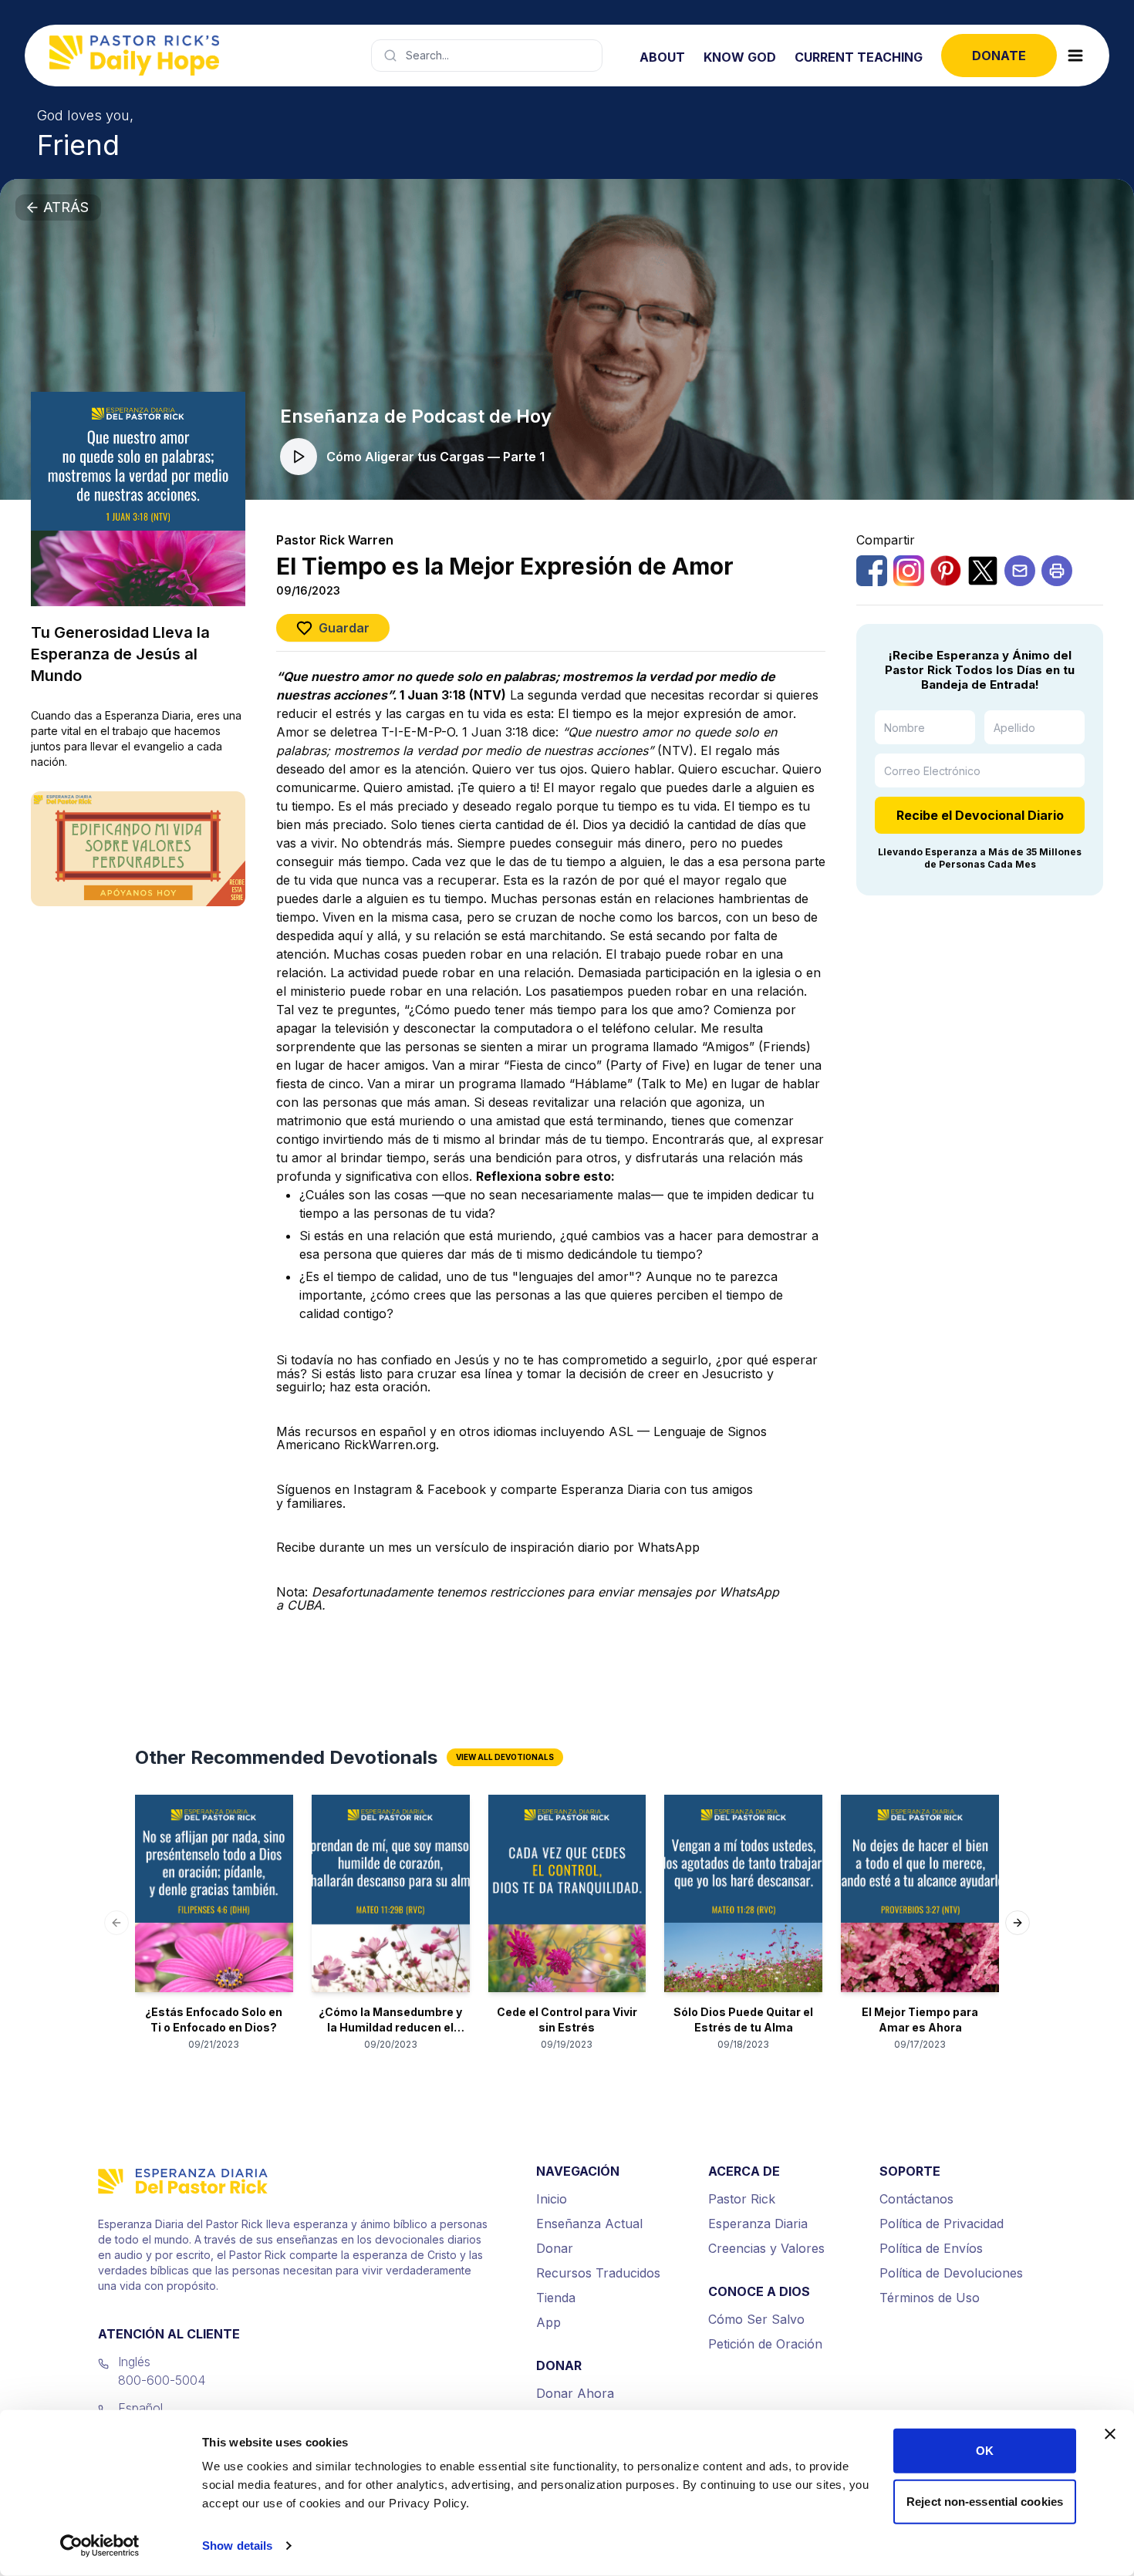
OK (985, 2451)
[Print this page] (1057, 571)
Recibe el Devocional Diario (980, 815)
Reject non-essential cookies (985, 2501)
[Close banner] (1110, 2434)
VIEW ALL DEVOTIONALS (505, 1757)
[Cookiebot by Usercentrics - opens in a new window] (100, 2546)
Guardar (344, 628)
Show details (237, 2546)
